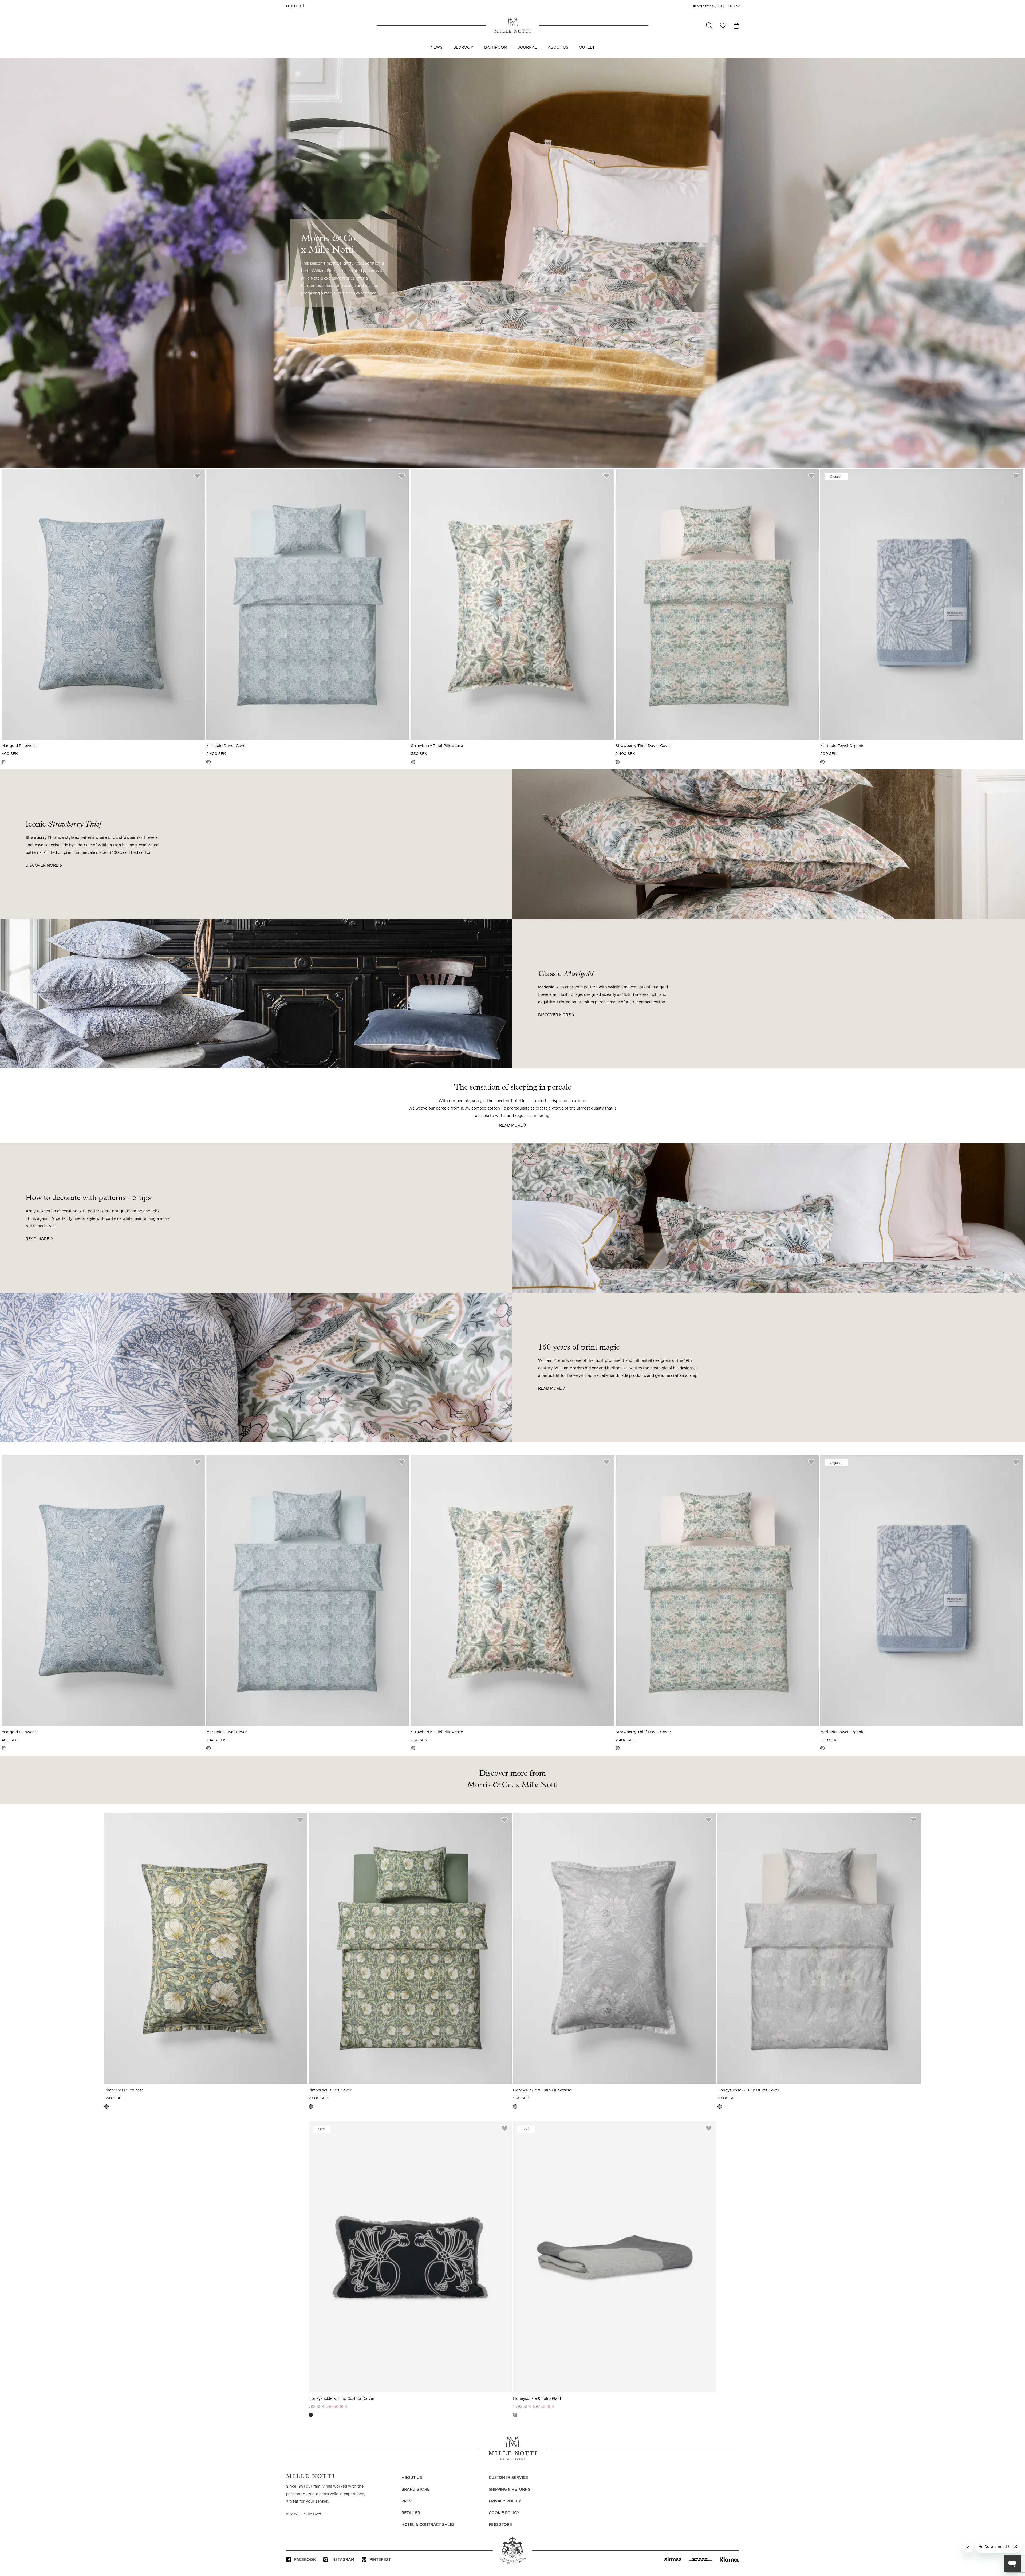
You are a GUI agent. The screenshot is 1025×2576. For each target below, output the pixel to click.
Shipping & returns (509, 2490)
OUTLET (587, 48)
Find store (500, 2525)
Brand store (415, 2490)
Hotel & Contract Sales (428, 2525)
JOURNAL (527, 48)
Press (408, 2501)
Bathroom (496, 48)
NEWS (437, 48)
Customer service (508, 2478)
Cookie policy (504, 2513)
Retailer (411, 2513)
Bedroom (463, 48)
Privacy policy (505, 2501)
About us (558, 48)
